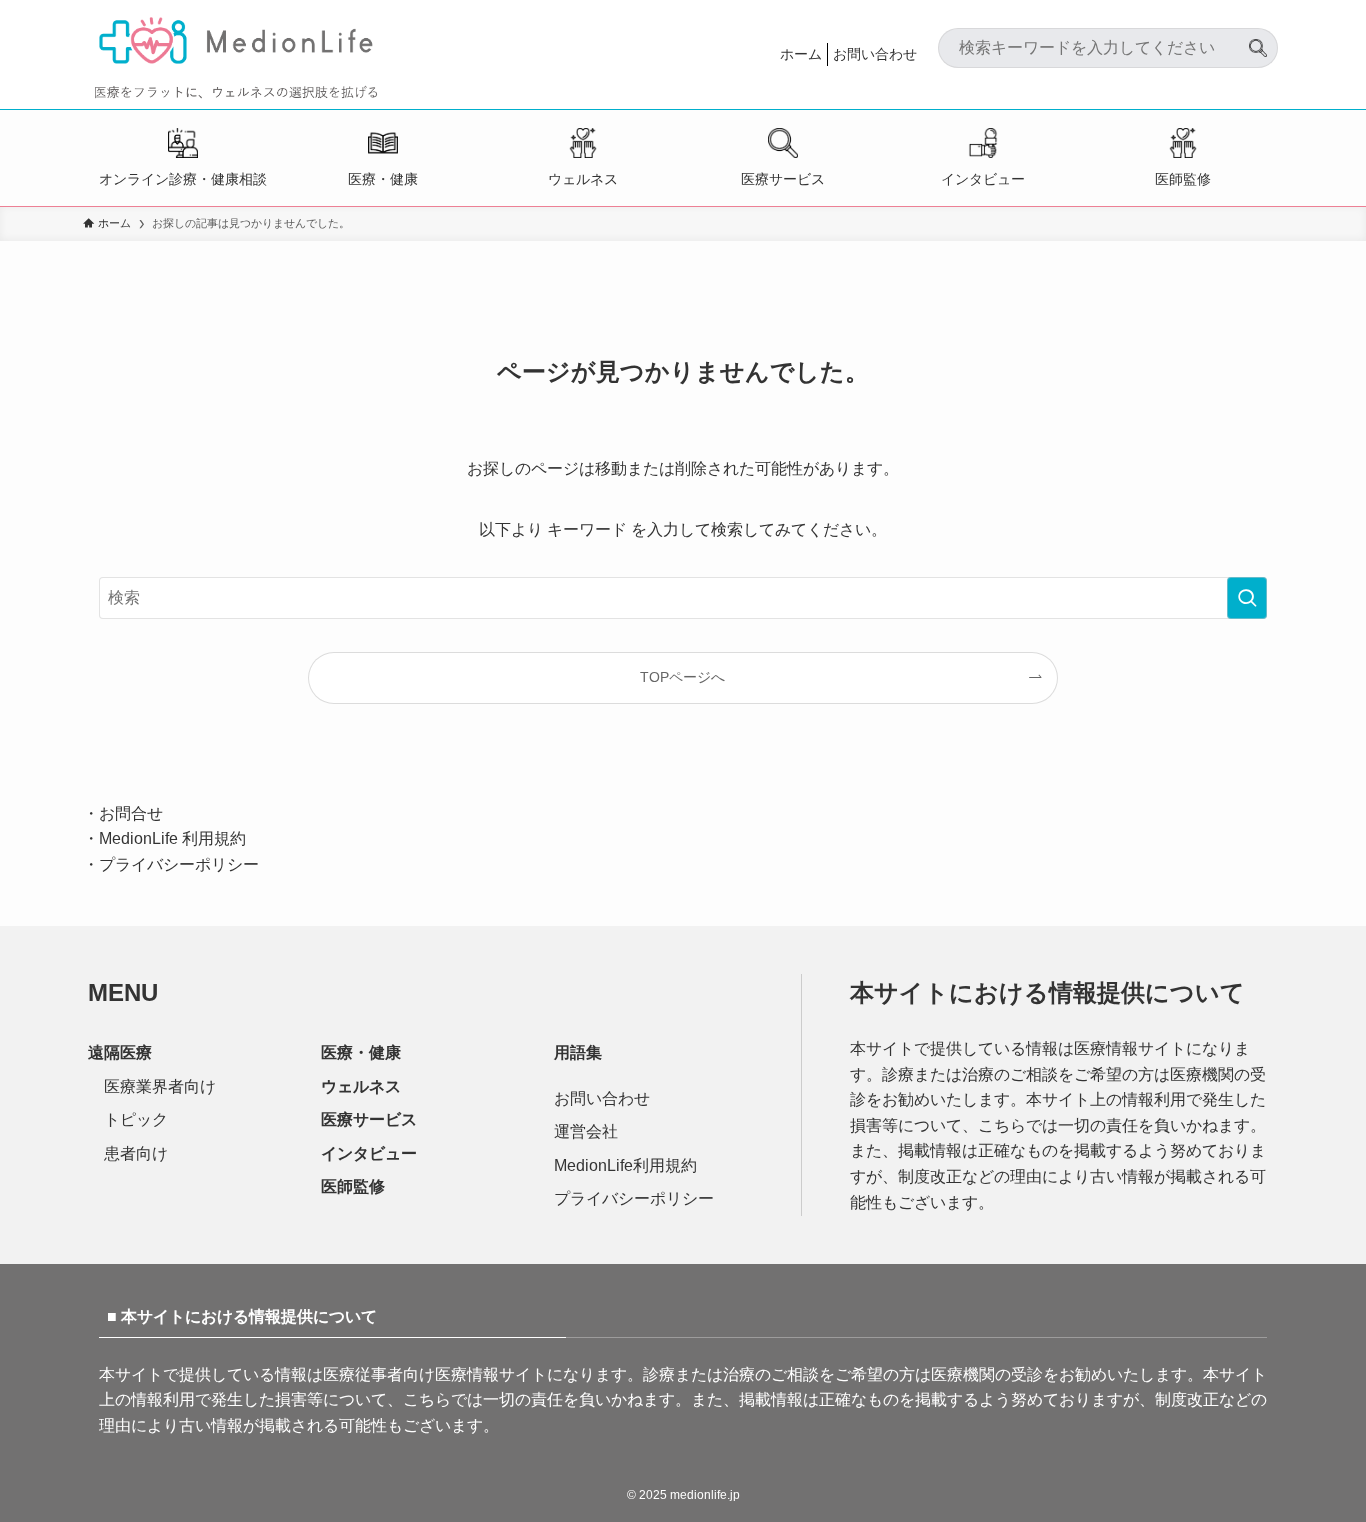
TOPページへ (682, 677)
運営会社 (586, 1131)
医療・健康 (383, 179)
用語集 (578, 1052)
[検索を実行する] (1247, 598)
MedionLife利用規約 (625, 1165)
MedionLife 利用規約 (172, 838)
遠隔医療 (120, 1052)
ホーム (801, 54)
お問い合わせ (875, 54)
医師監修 (1183, 179)
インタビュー (983, 179)
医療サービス (783, 179)
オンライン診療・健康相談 (183, 179)
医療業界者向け (160, 1086)
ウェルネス (583, 179)
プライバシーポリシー (179, 864)
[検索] (1258, 40)
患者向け (136, 1153)
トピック (136, 1119)
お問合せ (131, 813)
